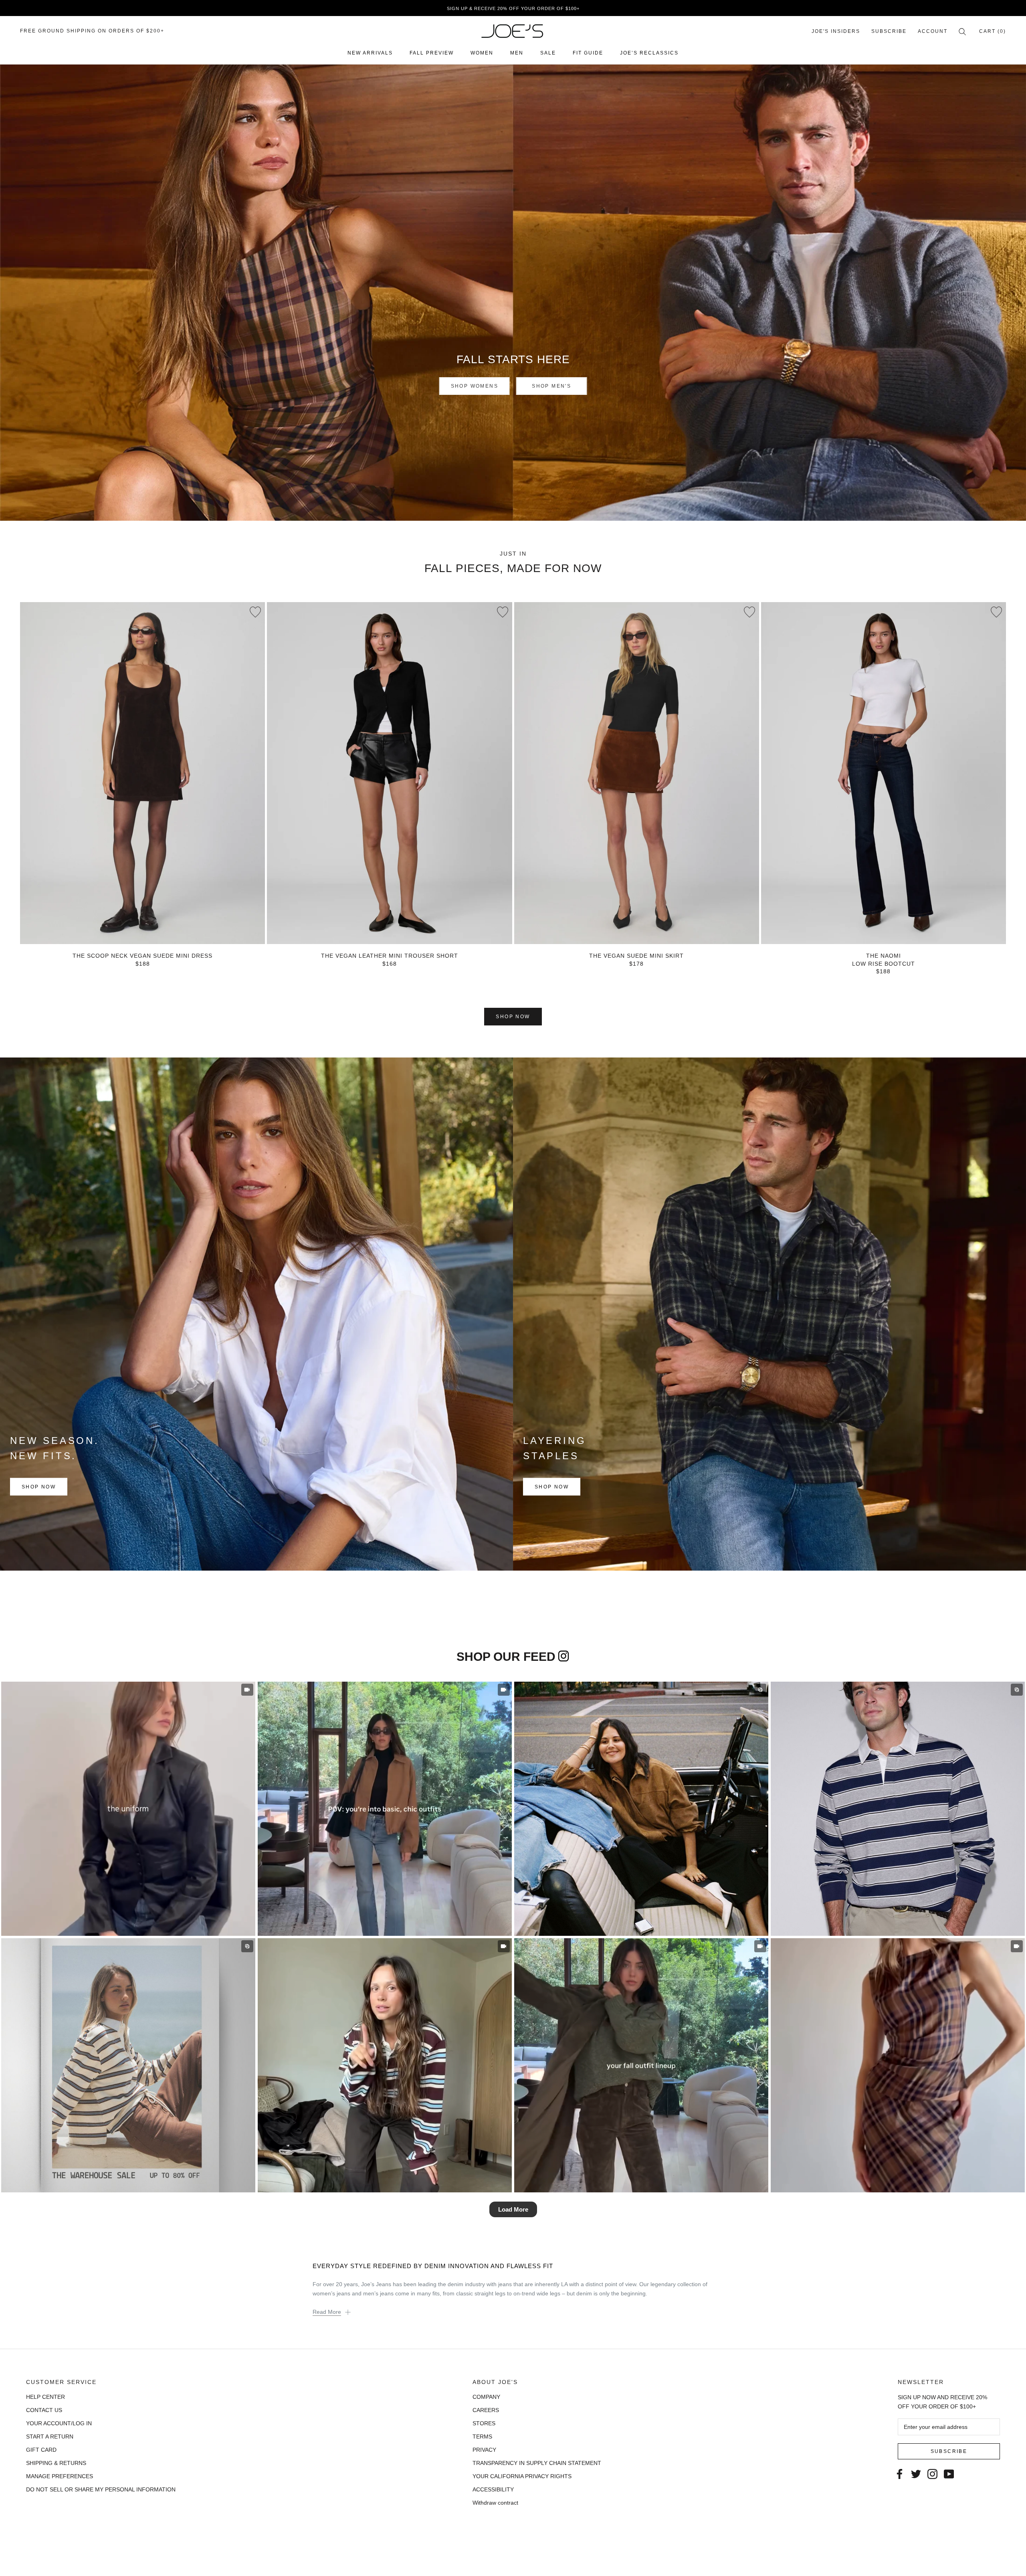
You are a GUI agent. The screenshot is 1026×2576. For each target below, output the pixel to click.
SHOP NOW (513, 1017)
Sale (548, 53)
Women (482, 53)
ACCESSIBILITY (493, 2489)
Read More (327, 2312)
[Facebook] (900, 2473)
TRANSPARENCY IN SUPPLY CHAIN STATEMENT (537, 2463)
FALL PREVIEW (432, 53)
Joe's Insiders (836, 31)
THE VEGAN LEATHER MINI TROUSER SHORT (390, 956)
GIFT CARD (41, 2450)
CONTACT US (44, 2410)
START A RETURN (50, 2436)
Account (933, 31)
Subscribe (889, 31)
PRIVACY (484, 2450)
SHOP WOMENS (475, 386)
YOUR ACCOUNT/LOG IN (59, 2423)
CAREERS (486, 2410)
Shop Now (39, 1487)
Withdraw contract (495, 2503)
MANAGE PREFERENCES (60, 2476)
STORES (484, 2423)
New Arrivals (370, 53)
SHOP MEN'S (551, 386)
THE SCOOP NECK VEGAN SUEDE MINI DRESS (142, 956)
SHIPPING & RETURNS (56, 2463)
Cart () (993, 31)
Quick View (142, 929)
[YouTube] (949, 2473)
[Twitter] (916, 2473)
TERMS (482, 2436)
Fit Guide (588, 53)
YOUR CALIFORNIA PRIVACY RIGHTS (522, 2476)
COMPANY (486, 2397)
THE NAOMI (884, 956)
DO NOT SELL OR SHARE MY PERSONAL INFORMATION (101, 2489)
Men (517, 53)
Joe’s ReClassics (649, 53)
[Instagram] (932, 2473)
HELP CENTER (45, 2397)
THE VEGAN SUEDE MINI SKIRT (636, 956)
